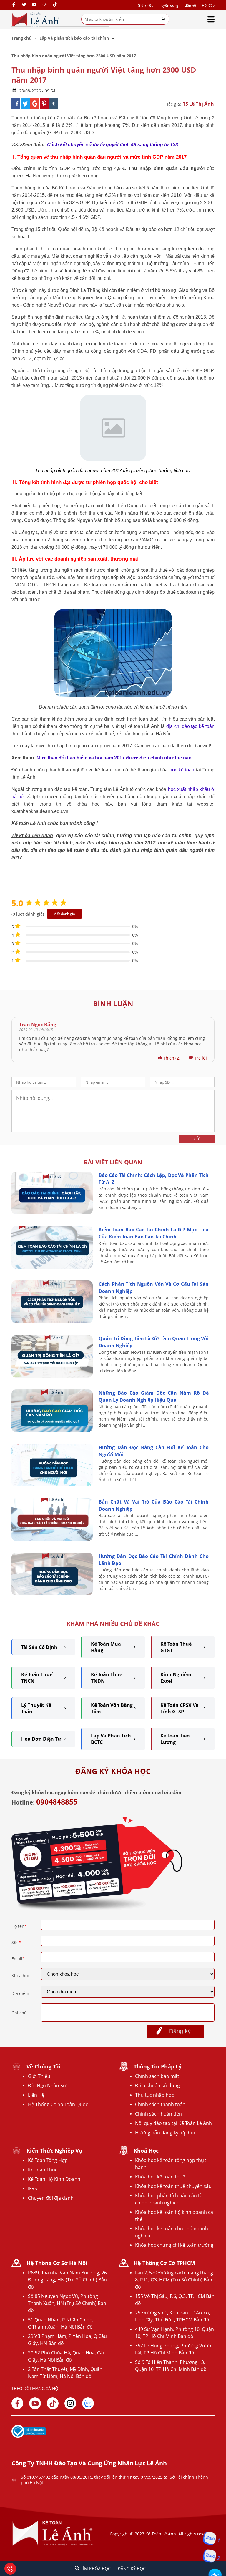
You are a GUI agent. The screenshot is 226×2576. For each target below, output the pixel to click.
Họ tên (19, 1926)
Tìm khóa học (95, 2568)
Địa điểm (20, 1993)
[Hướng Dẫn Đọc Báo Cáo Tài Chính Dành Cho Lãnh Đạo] (52, 1594)
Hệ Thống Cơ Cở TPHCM (164, 2263)
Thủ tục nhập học (154, 2095)
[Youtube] (34, 5)
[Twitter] (24, 5)
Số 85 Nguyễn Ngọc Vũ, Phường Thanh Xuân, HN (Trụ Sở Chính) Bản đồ (67, 2303)
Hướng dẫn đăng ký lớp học (166, 2133)
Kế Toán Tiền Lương (175, 1739)
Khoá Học (146, 2151)
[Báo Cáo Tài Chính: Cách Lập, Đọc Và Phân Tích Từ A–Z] (52, 1213)
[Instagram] (45, 5)
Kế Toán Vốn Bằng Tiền (112, 1708)
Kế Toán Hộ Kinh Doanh (54, 2179)
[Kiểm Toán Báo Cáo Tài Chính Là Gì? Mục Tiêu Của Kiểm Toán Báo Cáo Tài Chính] (52, 1267)
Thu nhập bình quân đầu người (68, 471)
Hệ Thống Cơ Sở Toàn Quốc (58, 2104)
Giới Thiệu (39, 2076)
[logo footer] (53, 2545)
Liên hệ (190, 5)
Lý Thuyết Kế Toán (36, 1708)
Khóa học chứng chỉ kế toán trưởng (174, 2245)
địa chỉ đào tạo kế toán (190, 726)
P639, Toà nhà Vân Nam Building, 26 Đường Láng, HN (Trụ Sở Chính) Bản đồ (67, 2280)
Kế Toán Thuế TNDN (107, 1678)
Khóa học (21, 1976)
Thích (171, 1058)
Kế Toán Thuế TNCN (37, 1678)
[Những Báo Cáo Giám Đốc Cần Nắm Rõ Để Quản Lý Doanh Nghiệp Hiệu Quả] (52, 1430)
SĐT (16, 1942)
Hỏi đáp (208, 5)
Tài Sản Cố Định (39, 1647)
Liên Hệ (36, 2095)
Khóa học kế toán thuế (160, 2177)
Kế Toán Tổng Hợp (48, 2160)
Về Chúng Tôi (43, 2066)
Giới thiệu (146, 5)
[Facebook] (14, 5)
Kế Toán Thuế (43, 2170)
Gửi (197, 1139)
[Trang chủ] (36, 20)
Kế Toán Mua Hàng (106, 1647)
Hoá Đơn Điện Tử (41, 1739)
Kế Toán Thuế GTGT (176, 1647)
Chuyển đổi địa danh (51, 2198)
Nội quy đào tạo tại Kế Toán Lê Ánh (173, 2123)
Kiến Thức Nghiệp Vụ (54, 2151)
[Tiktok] (53, 2403)
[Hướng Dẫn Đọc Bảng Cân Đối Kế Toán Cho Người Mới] (52, 1485)
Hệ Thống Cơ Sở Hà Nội (57, 2263)
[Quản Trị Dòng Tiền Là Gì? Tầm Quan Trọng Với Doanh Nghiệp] (52, 1376)
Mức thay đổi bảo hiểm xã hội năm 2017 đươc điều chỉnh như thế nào (114, 758)
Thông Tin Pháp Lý (158, 2066)
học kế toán (182, 770)
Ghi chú (19, 2013)
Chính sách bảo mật (157, 2076)
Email (18, 1959)
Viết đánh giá (64, 914)
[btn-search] (163, 19)
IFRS (33, 2188)
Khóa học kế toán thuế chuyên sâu (173, 2186)
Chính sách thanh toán (160, 2104)
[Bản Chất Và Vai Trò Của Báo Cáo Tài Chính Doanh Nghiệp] (52, 1539)
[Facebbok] (17, 2403)
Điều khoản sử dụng (157, 2086)
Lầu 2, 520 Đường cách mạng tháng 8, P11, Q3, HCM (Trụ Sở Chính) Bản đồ (174, 2280)
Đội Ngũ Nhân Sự (47, 2086)
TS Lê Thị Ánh (198, 104)
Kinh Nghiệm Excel (176, 1678)
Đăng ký (180, 2031)
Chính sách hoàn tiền (158, 2114)
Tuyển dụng (169, 5)
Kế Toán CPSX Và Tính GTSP (180, 1708)
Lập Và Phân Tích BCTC (111, 1739)
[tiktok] (55, 5)
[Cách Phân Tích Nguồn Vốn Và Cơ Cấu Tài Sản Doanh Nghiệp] (52, 1322)
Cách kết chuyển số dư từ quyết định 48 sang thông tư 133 (113, 145)
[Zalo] (88, 2403)
